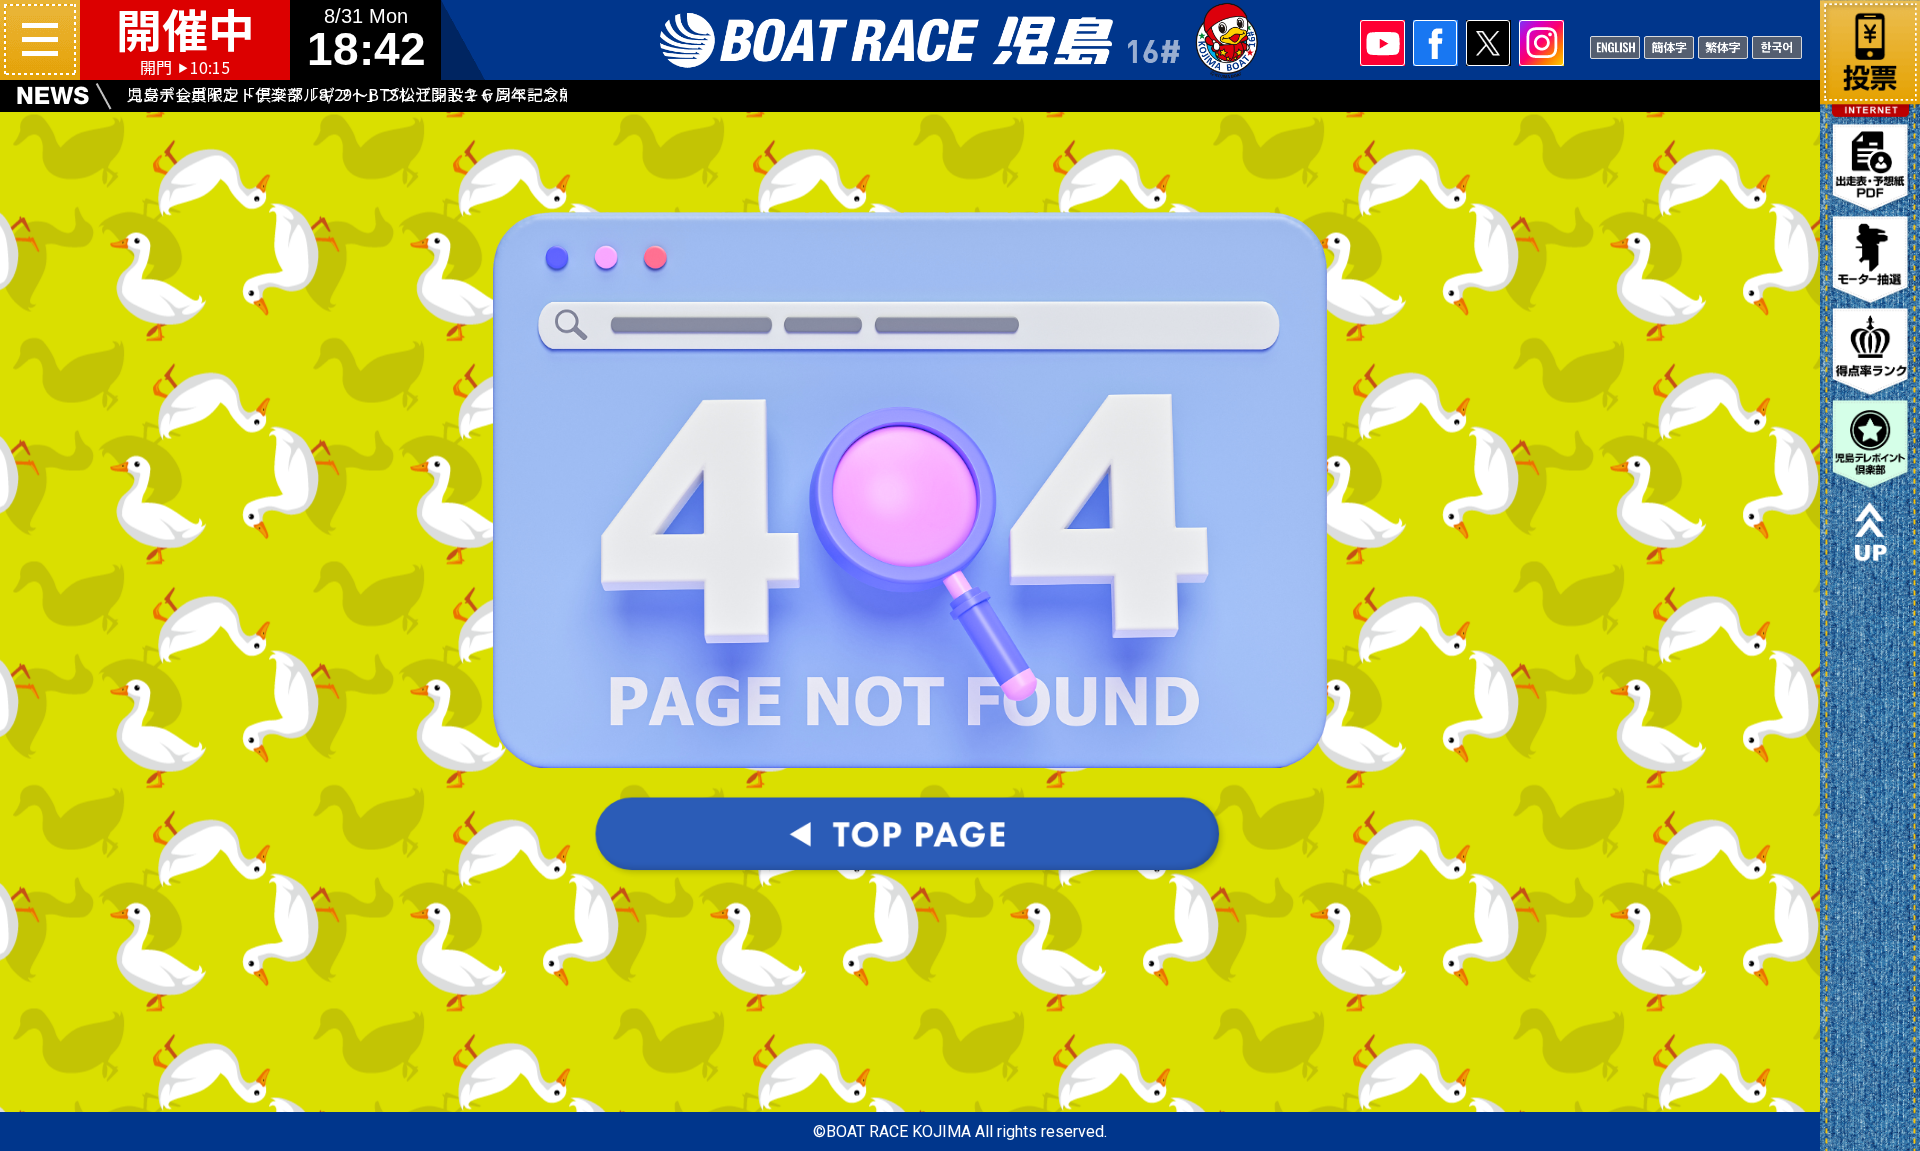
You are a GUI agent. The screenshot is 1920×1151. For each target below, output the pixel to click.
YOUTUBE (1382, 43)
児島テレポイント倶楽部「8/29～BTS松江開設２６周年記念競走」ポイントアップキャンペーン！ (383, 94)
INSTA (1541, 43)
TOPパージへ (910, 837)
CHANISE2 (1723, 46)
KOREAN (1777, 46)
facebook (1435, 43)
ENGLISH (1615, 46)
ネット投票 (1870, 48)
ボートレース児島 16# (960, 40)
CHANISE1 (1669, 46)
